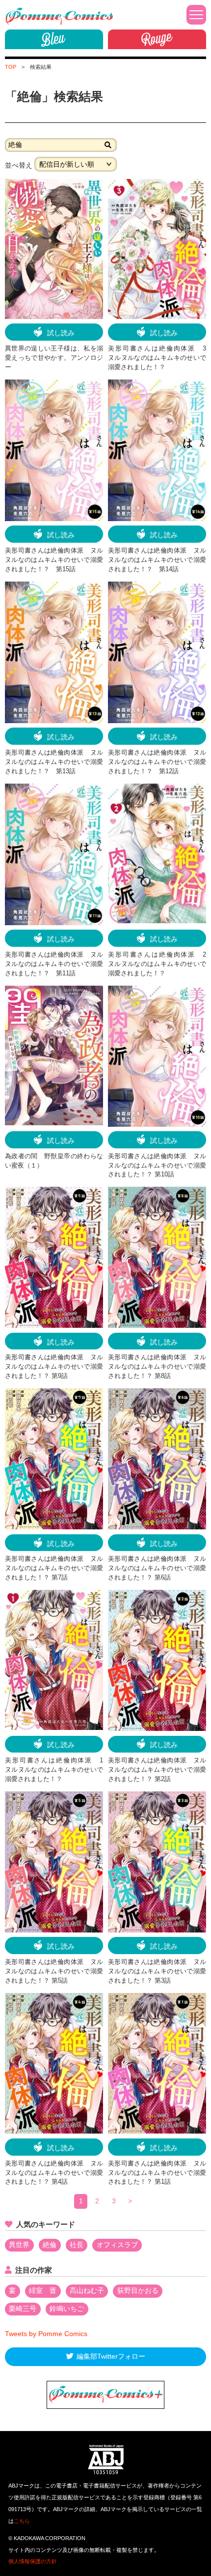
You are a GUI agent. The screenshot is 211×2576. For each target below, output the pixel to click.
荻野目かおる (138, 2290)
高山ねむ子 (87, 2290)
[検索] (108, 145)
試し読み (61, 333)
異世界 (19, 2245)
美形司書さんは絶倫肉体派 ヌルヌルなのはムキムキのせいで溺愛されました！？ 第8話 (157, 1367)
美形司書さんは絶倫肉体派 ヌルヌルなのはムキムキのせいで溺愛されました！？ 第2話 (157, 1770)
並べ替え (19, 165)
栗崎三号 (23, 2309)
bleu (54, 39)
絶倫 (50, 2245)
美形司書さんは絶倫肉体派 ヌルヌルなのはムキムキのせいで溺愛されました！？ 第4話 (54, 2173)
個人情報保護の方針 (33, 2561)
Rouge (157, 39)
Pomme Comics (59, 16)
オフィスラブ (117, 2245)
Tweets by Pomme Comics (46, 2334)
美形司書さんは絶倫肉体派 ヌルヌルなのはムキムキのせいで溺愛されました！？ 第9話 (54, 1367)
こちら (22, 2521)
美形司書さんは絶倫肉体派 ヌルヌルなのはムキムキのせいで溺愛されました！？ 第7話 (54, 1568)
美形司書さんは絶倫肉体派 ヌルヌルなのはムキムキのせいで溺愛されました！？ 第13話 (54, 762)
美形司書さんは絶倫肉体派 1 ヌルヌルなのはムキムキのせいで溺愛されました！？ (57, 1770)
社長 (77, 2245)
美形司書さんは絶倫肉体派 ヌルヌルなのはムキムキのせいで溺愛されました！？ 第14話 (157, 560)
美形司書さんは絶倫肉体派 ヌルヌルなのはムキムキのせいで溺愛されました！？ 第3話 (157, 1971)
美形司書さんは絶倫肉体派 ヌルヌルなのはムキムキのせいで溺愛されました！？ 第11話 (54, 964)
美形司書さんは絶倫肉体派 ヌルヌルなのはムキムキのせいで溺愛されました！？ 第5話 (54, 1971)
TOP (11, 67)
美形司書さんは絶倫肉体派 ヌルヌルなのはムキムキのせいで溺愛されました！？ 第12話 (157, 762)
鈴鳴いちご (67, 2309)
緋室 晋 (43, 2290)
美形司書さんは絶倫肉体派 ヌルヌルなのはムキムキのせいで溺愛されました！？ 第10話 (157, 1166)
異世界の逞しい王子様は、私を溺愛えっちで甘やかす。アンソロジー (54, 358)
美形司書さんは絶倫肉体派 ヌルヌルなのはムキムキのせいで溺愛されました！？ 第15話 (54, 560)
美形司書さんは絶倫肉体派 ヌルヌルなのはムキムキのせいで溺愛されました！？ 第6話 (157, 1568)
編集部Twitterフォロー (111, 2356)
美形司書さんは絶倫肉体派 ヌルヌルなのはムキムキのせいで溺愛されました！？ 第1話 (157, 2173)
